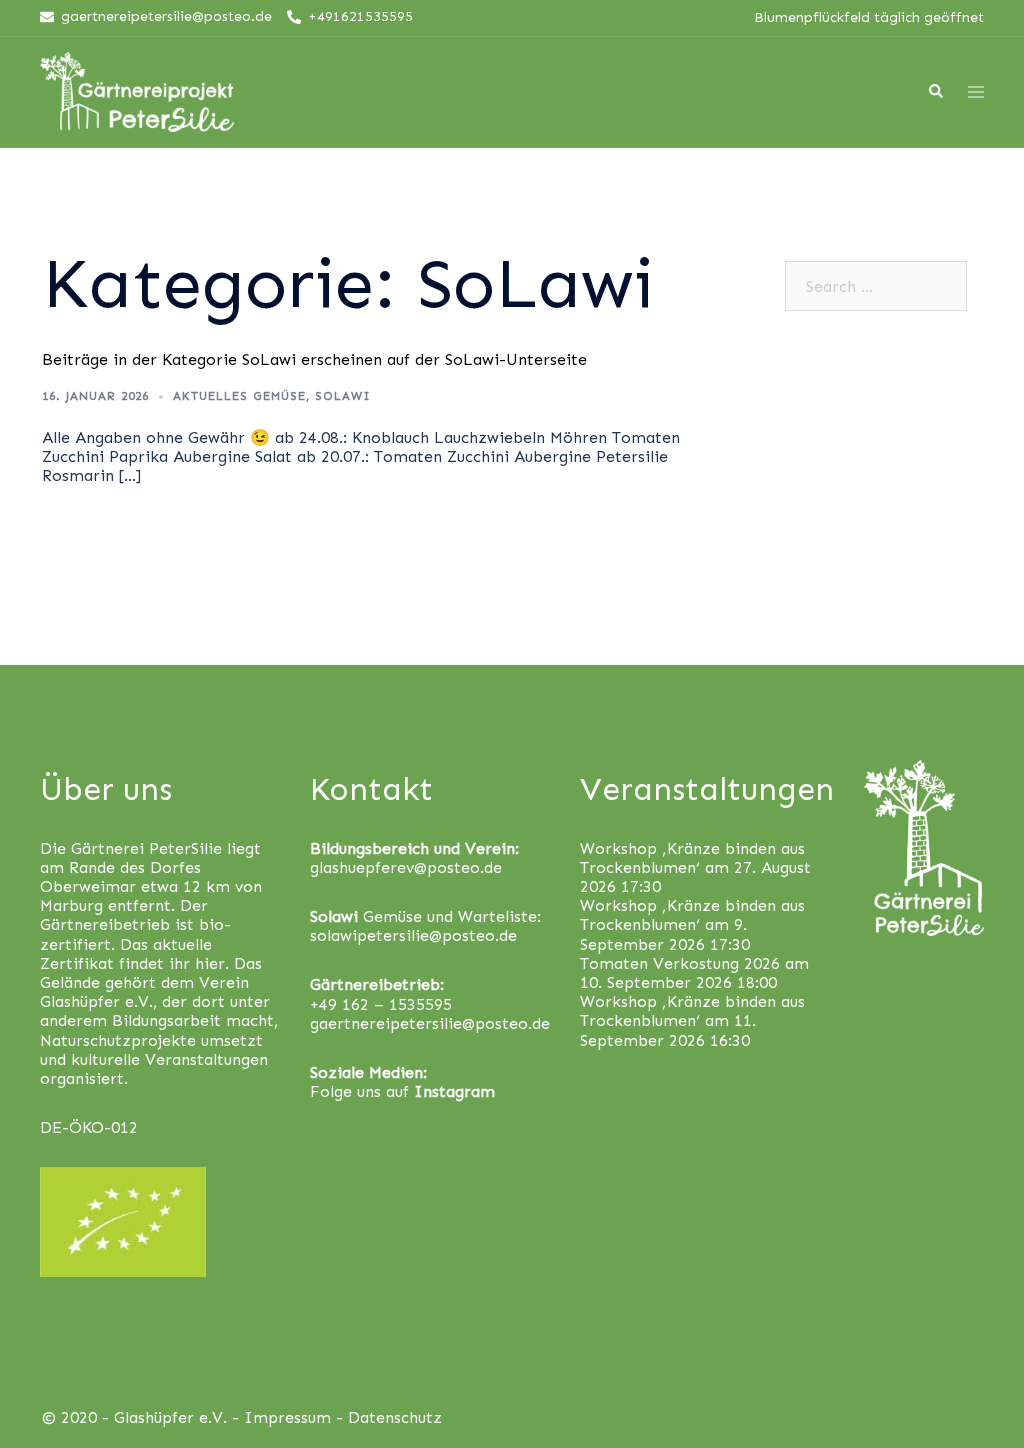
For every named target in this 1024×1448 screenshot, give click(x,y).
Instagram (454, 1091)
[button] (981, 28)
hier (210, 963)
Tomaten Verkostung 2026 (680, 963)
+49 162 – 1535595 (381, 1004)
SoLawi (343, 396)
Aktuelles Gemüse (239, 396)
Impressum (287, 1417)
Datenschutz (395, 1417)
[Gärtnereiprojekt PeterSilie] (137, 90)
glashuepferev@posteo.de (406, 867)
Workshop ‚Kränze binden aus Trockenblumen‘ (692, 858)
